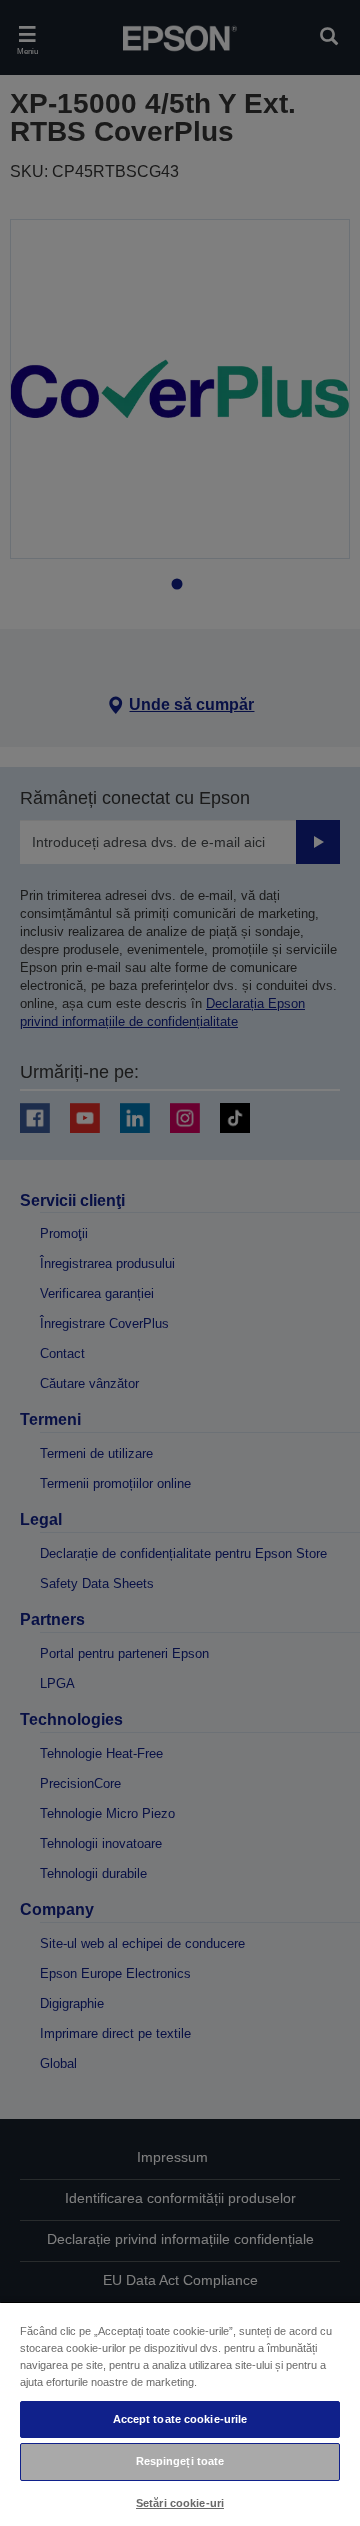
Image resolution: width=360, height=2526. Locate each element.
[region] (180, 2413)
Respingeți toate (180, 2461)
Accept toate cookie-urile (180, 2419)
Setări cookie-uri (180, 2503)
